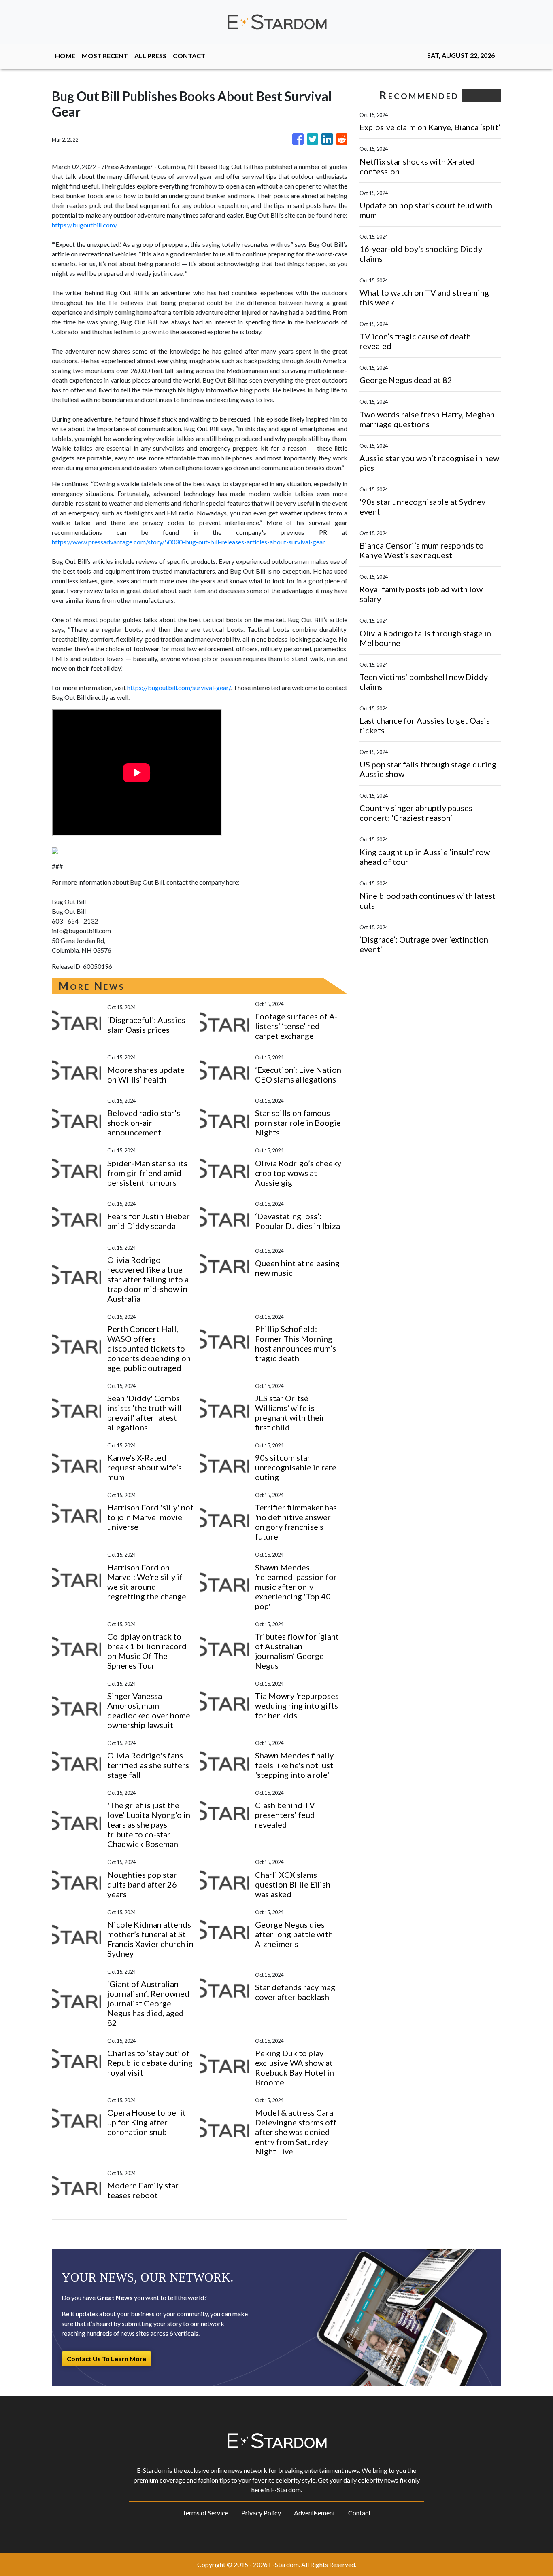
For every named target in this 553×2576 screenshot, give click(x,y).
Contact (359, 2513)
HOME (65, 56)
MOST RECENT (105, 56)
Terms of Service (205, 2513)
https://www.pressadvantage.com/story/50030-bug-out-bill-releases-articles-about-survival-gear (188, 542)
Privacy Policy (261, 2513)
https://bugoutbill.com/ (84, 225)
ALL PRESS (150, 56)
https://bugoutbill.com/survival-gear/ (179, 687)
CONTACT (189, 56)
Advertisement (315, 2513)
